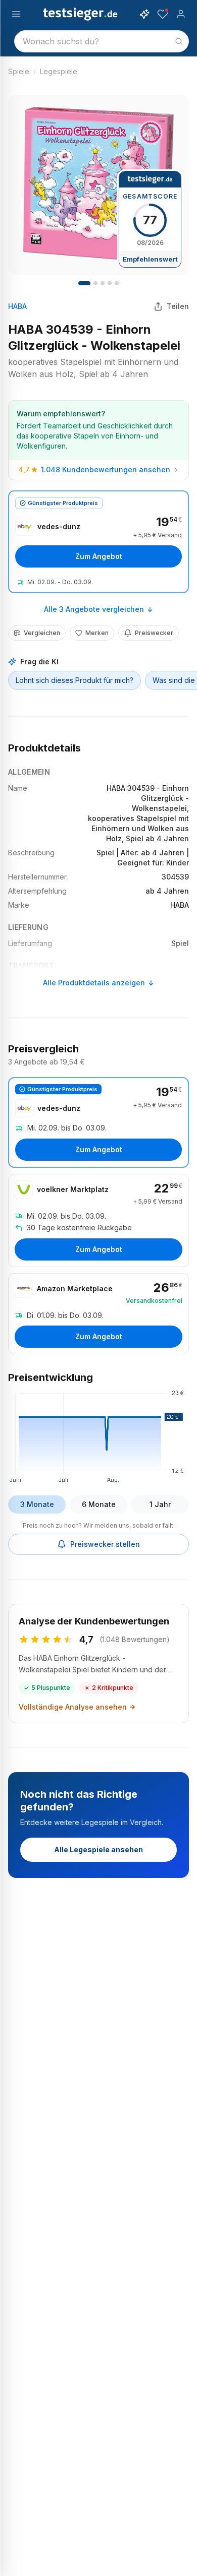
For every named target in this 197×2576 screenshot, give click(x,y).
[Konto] (181, 14)
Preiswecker (154, 633)
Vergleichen (42, 633)
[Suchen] (179, 41)
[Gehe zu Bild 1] (84, 283)
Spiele (19, 71)
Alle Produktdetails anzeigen (94, 983)
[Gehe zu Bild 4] (103, 283)
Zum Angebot (99, 556)
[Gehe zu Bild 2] (95, 283)
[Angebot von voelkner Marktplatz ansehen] (98, 1220)
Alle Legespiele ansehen (98, 1849)
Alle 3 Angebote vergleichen (94, 609)
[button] (98, 1435)
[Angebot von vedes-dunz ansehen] (98, 542)
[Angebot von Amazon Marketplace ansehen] (98, 1314)
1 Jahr (160, 1504)
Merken (97, 633)
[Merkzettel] (163, 14)
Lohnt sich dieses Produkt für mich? (75, 680)
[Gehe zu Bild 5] (110, 283)
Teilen (178, 306)
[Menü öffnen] (16, 14)
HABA (17, 306)
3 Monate (37, 1504)
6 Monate (99, 1504)
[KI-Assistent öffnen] (144, 14)
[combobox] (102, 41)
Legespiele (59, 71)
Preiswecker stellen (105, 1544)
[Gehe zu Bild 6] (117, 283)
